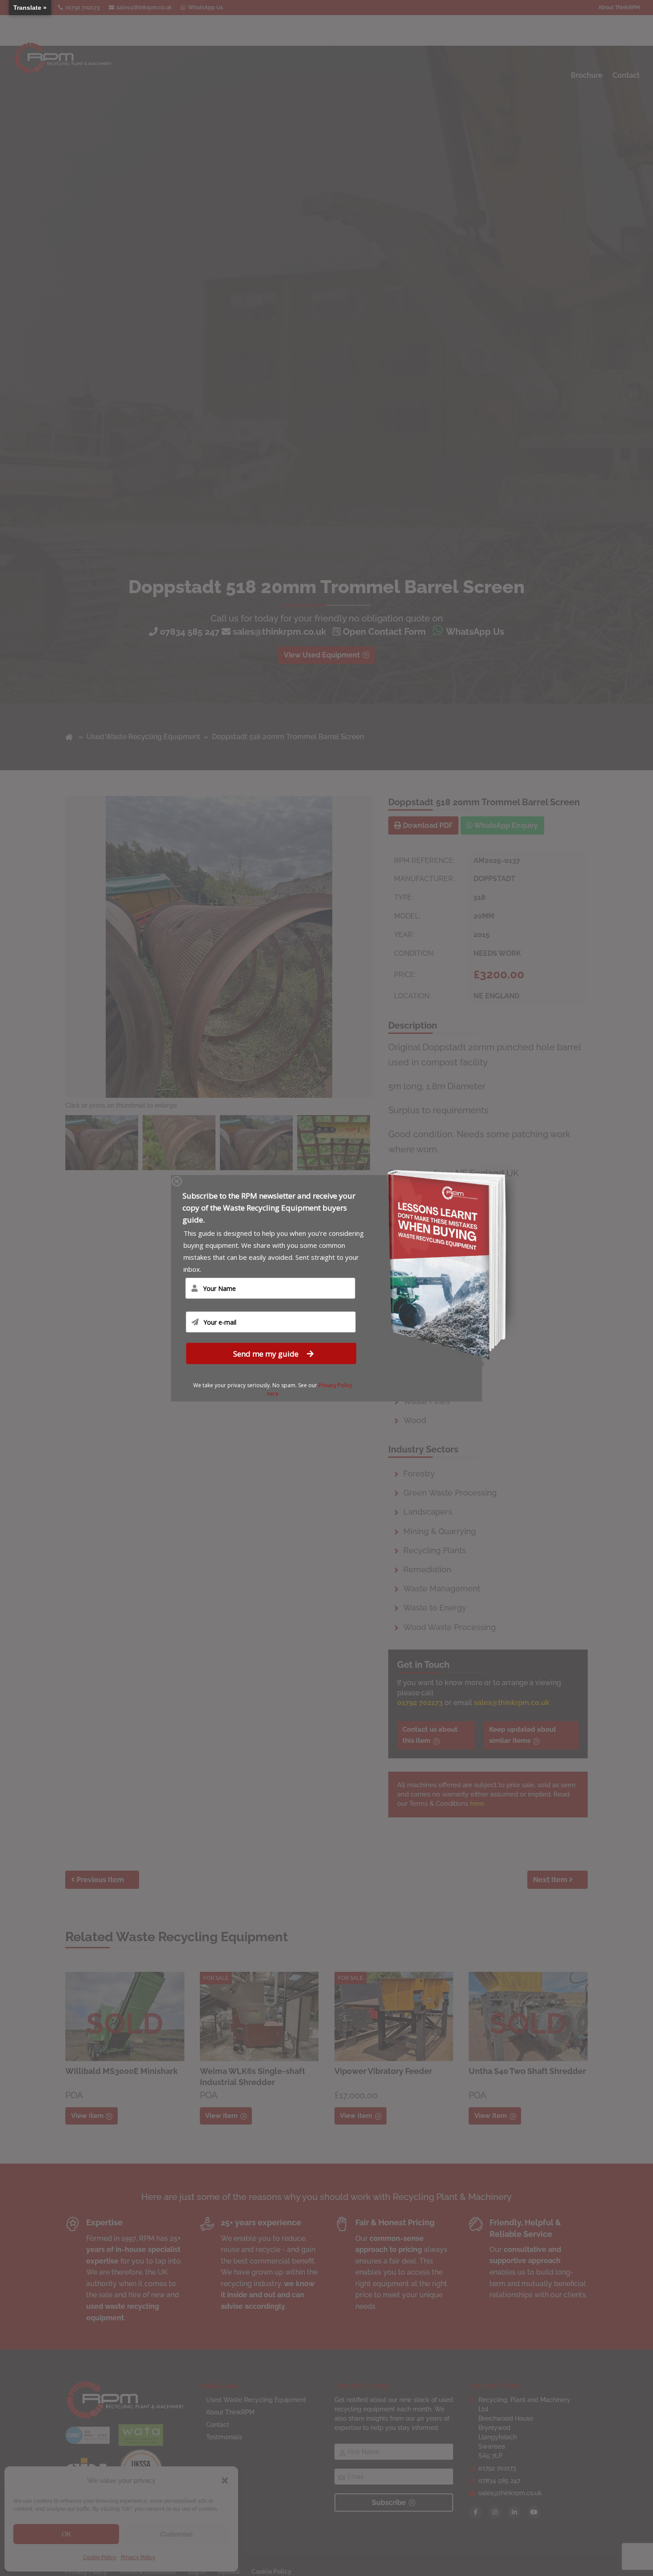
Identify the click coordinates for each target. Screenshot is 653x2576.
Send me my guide (267, 1353)
